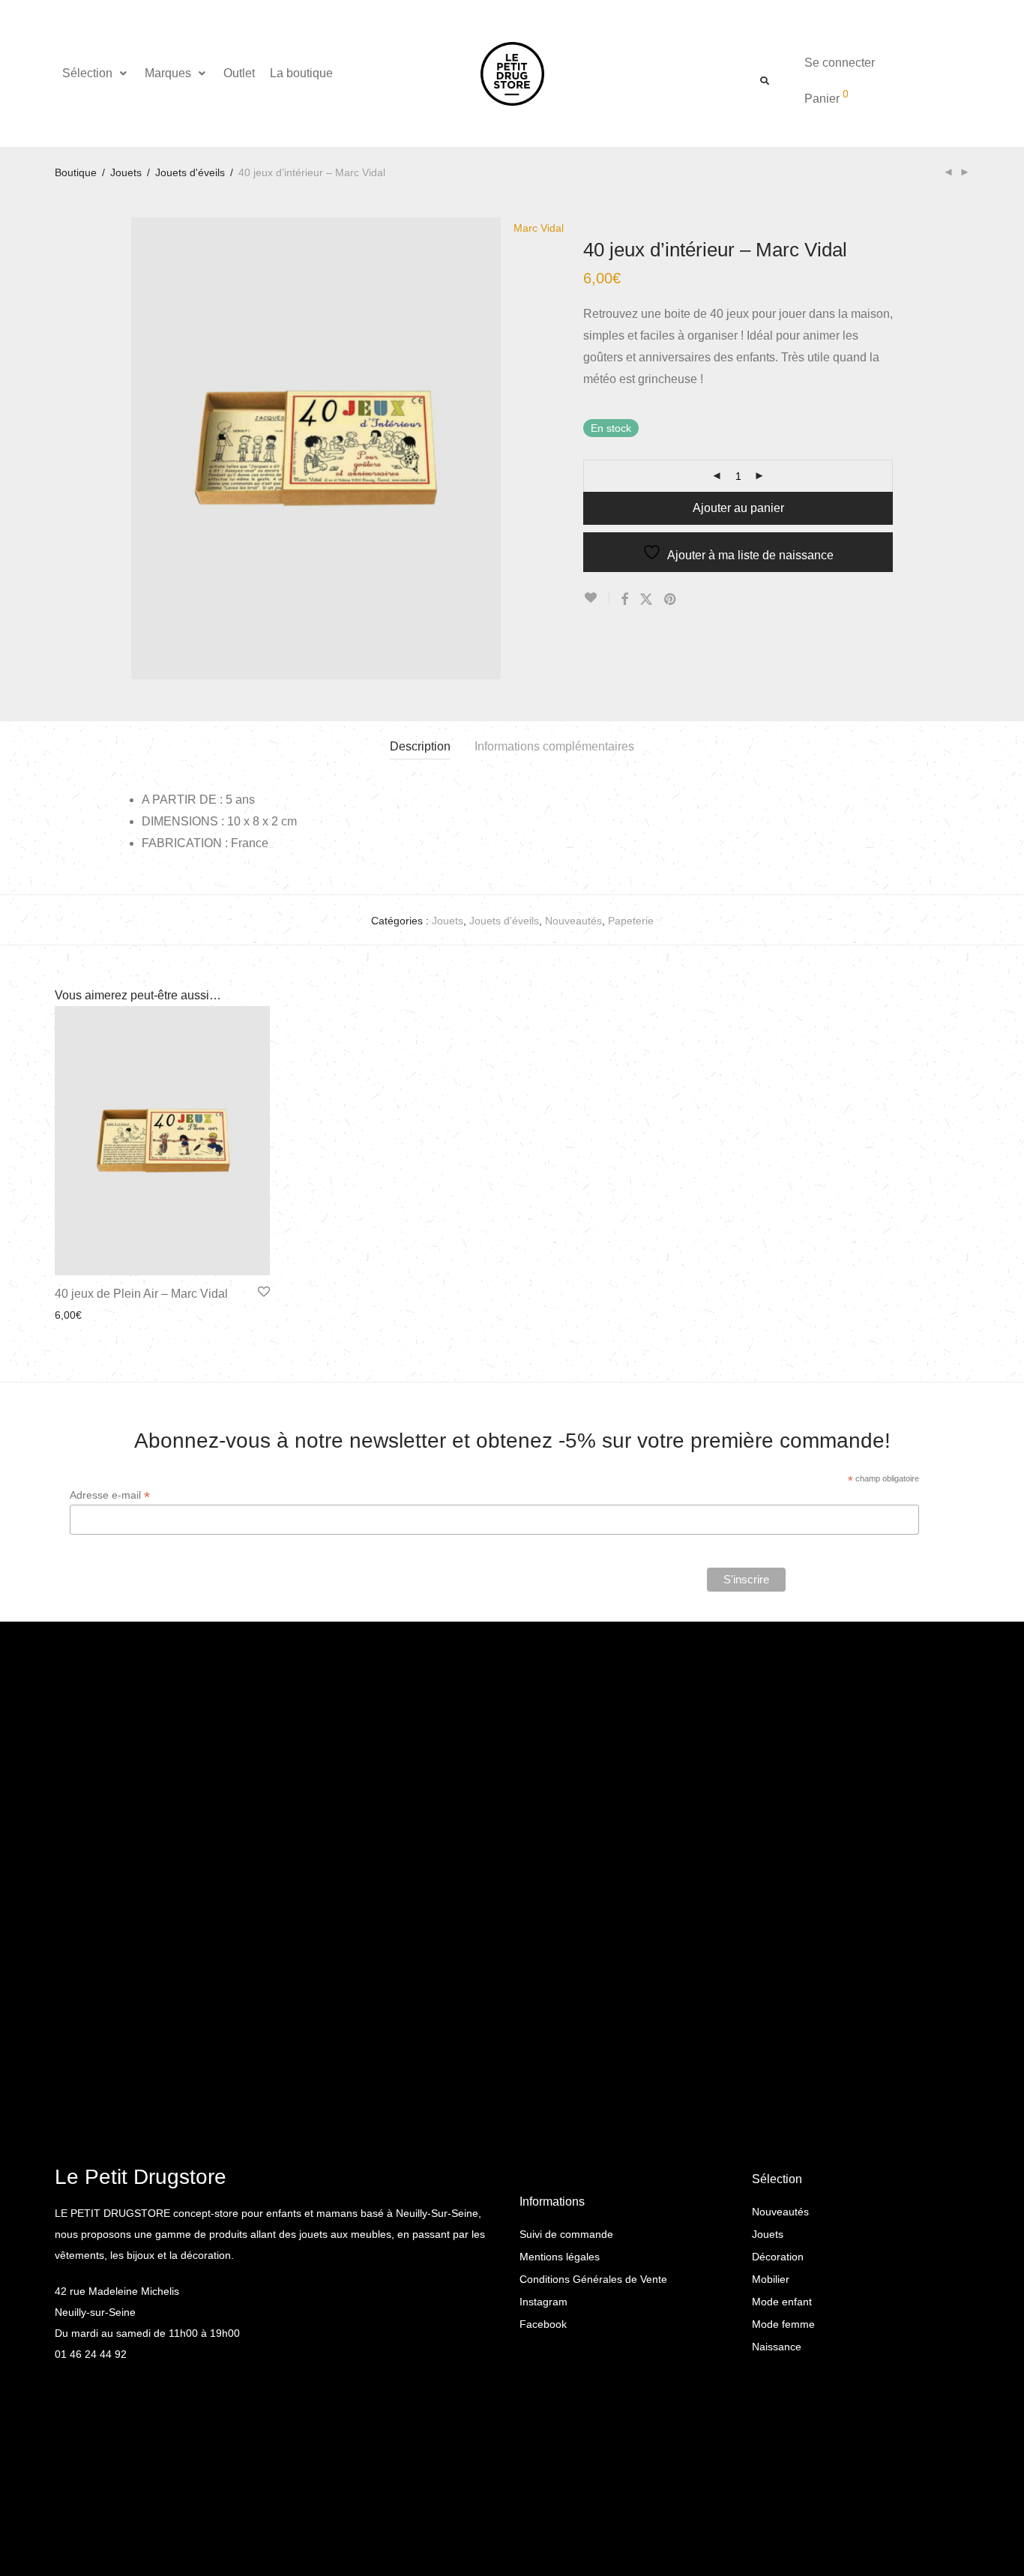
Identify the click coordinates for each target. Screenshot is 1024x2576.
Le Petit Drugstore (141, 2177)
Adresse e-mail (110, 1495)
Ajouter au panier (738, 508)
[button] (96, 73)
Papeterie (631, 921)
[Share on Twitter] (646, 600)
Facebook (543, 2324)
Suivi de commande (566, 2234)
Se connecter (840, 63)
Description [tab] (420, 746)
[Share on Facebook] (624, 600)
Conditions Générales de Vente (593, 2279)
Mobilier (771, 2279)
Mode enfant (782, 2302)
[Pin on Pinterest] (671, 600)
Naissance (777, 2347)
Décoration (778, 2257)
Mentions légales (560, 2257)
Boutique (76, 172)
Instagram (543, 2302)
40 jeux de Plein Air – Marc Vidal (141, 1294)
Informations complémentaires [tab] (554, 746)
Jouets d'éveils (190, 172)
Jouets (126, 172)
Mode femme (783, 2324)
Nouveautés (573, 921)
